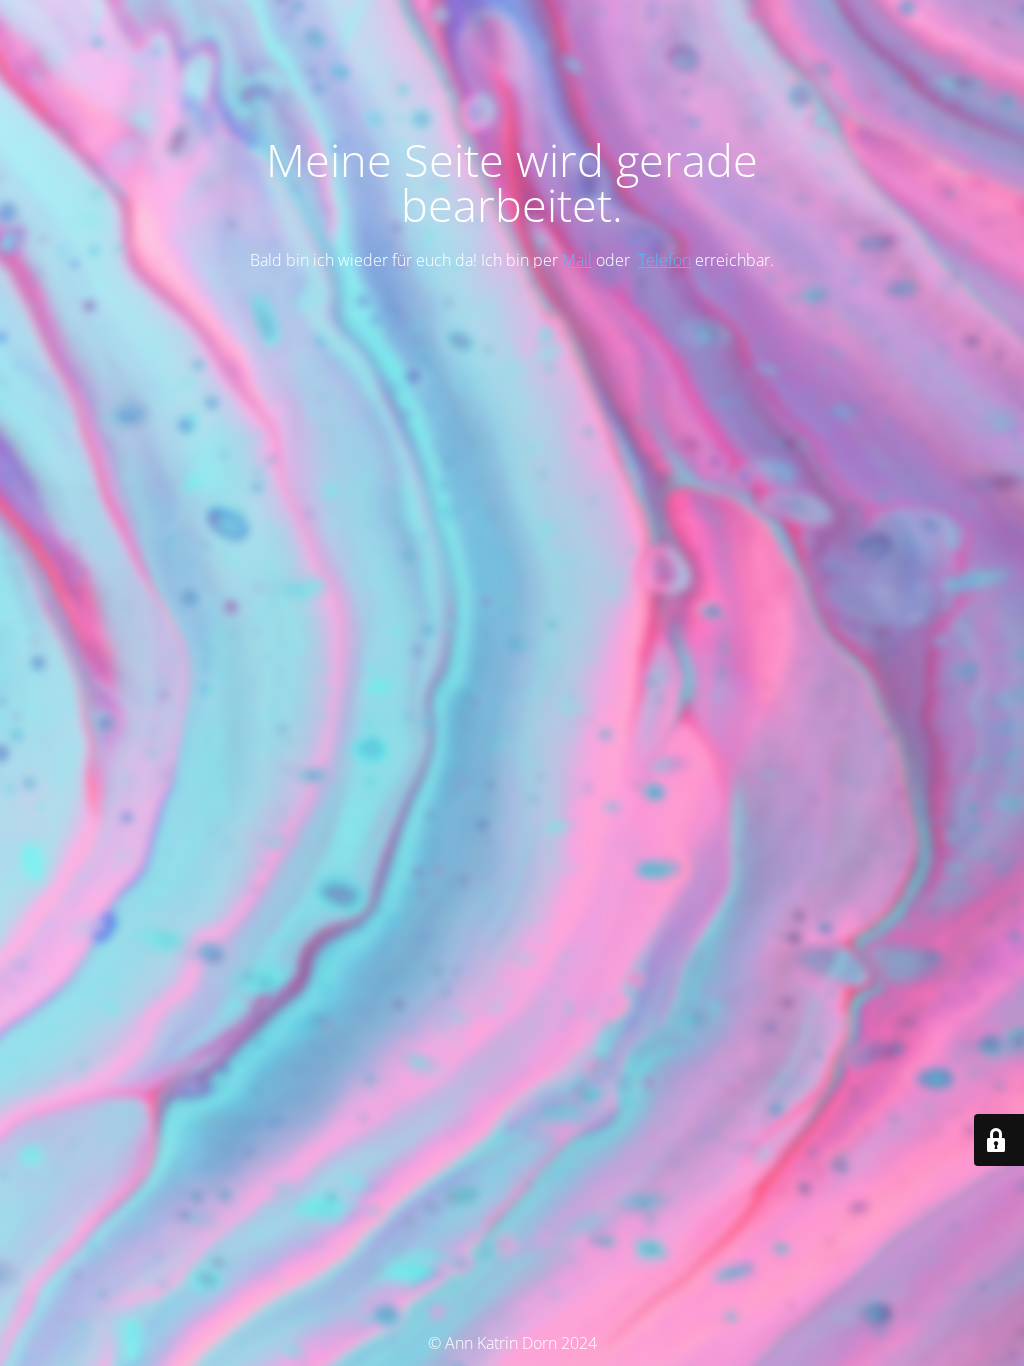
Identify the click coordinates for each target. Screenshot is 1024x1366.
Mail (577, 260)
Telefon (664, 260)
